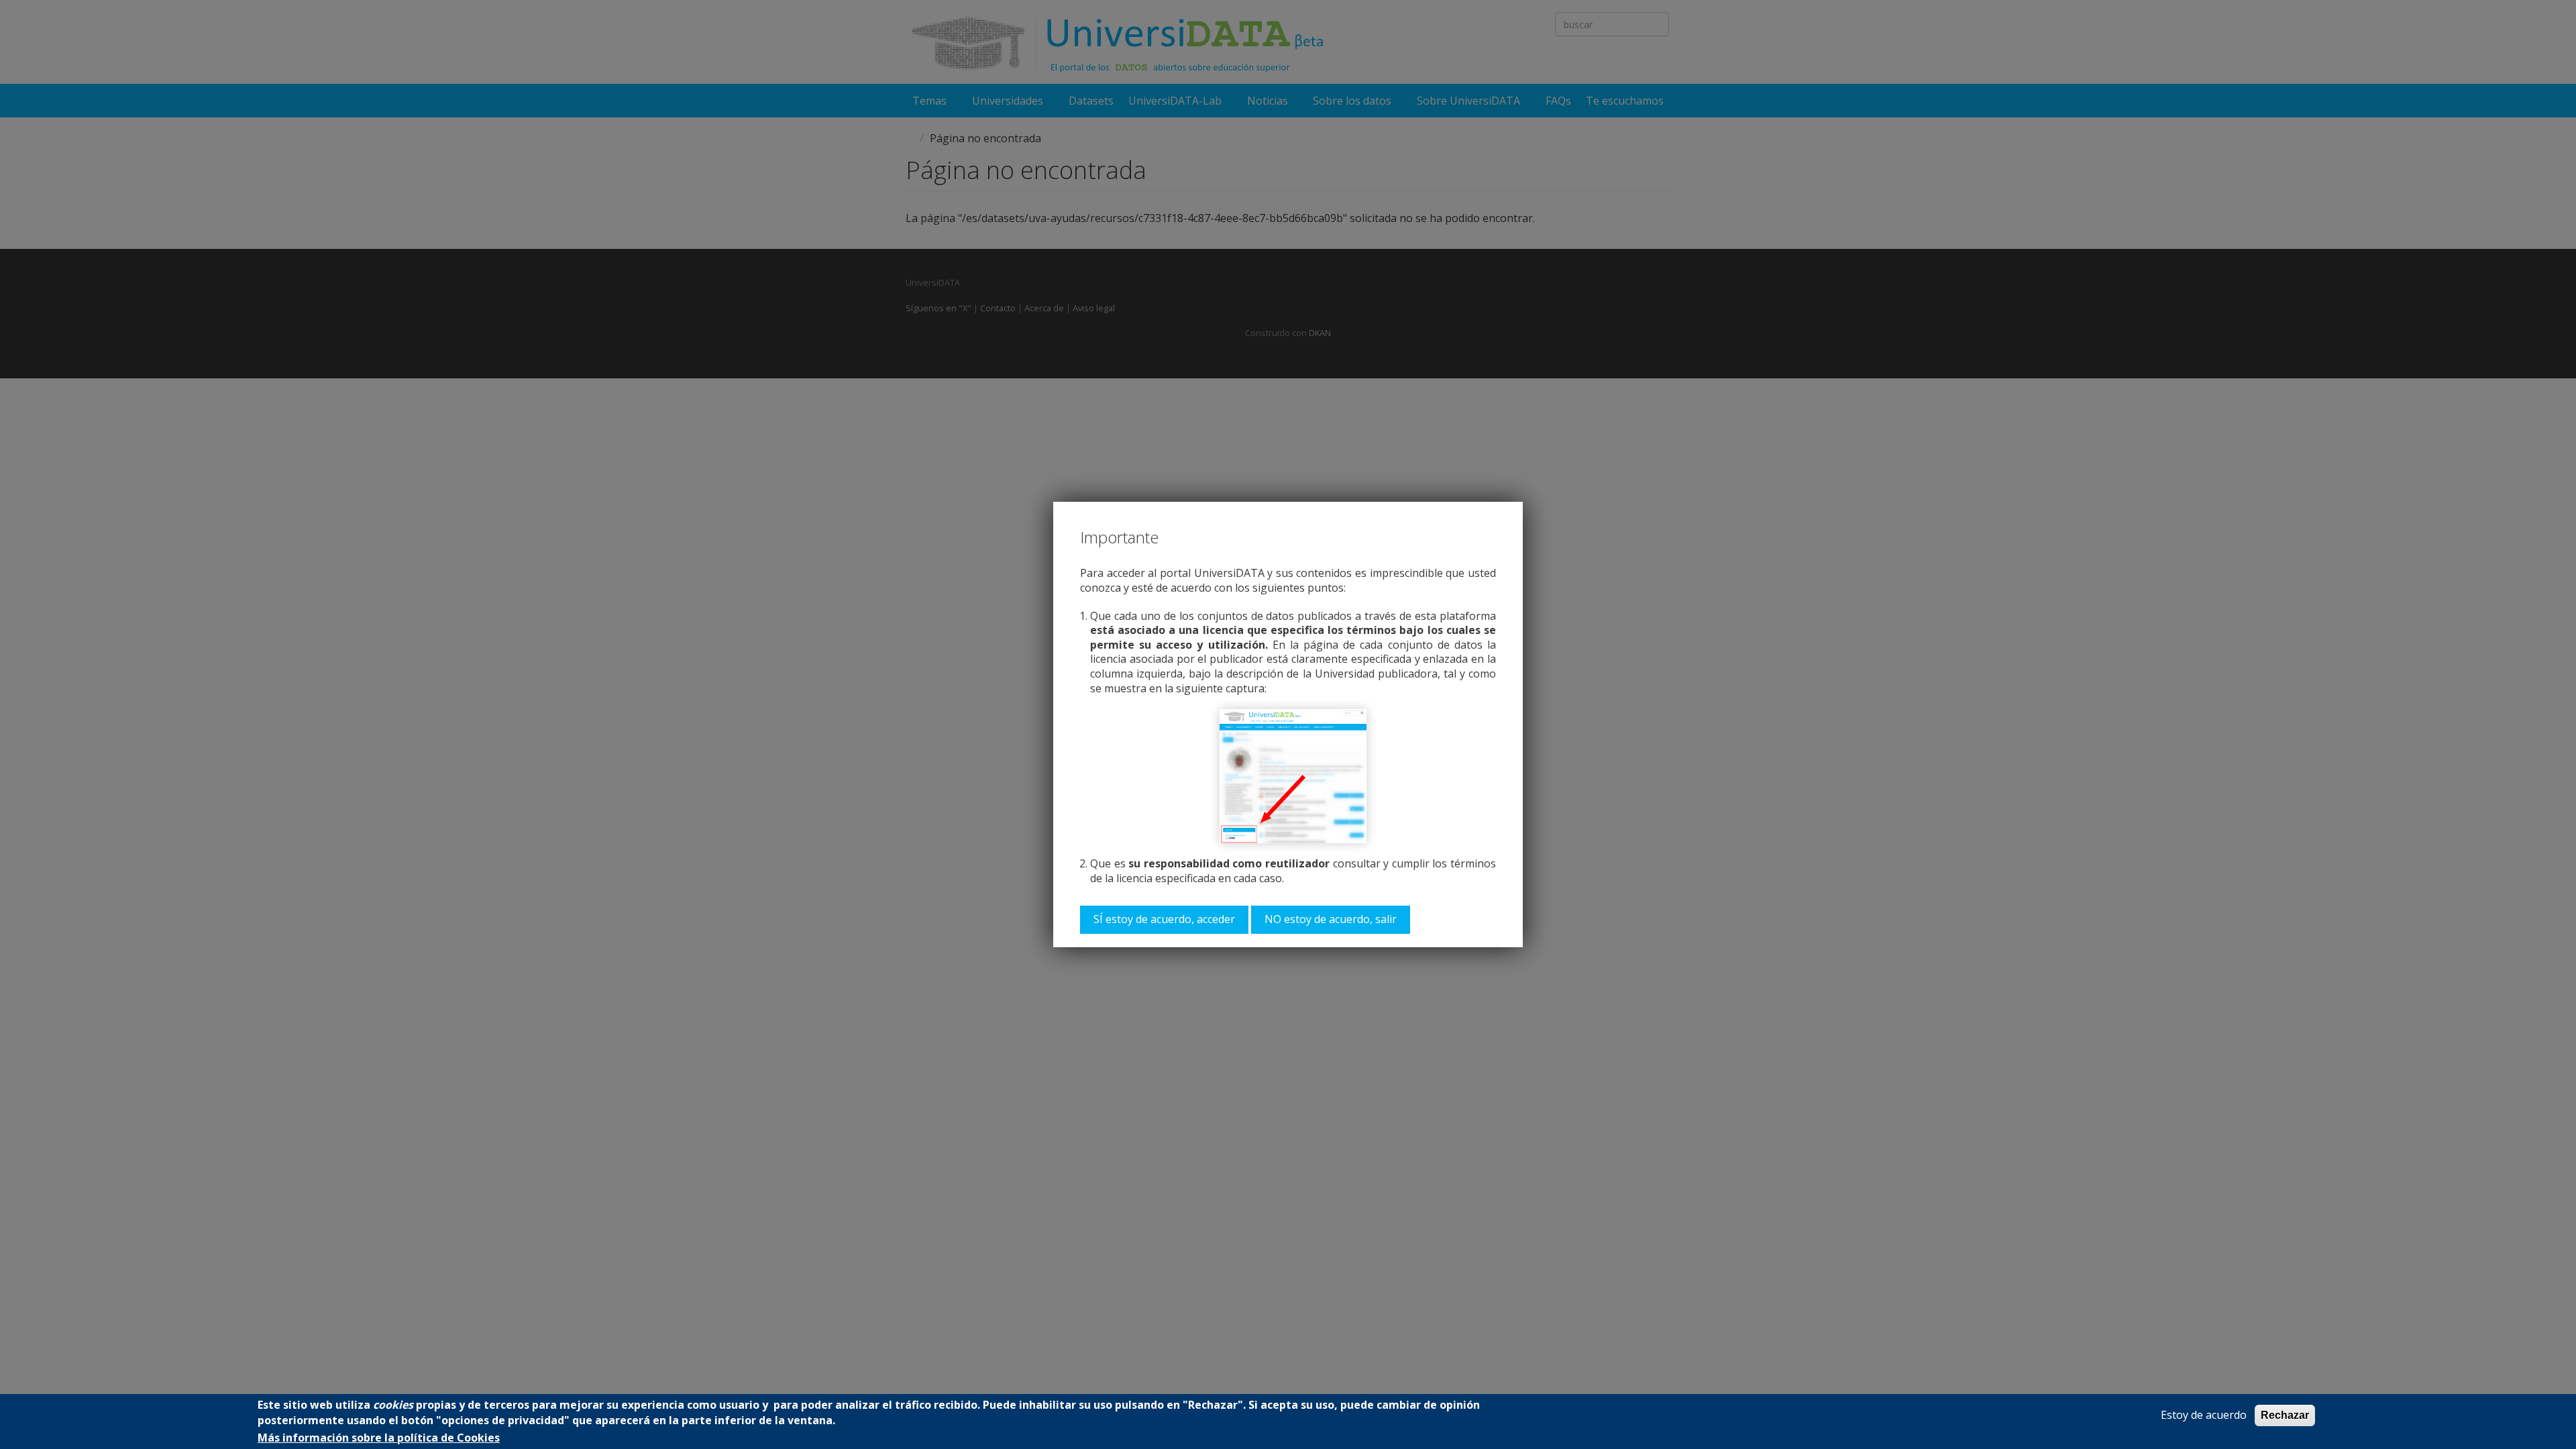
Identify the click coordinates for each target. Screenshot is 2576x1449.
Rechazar (2285, 1415)
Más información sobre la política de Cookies (379, 1438)
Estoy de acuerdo (2204, 1415)
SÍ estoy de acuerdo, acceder (1164, 919)
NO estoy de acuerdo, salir (1331, 919)
